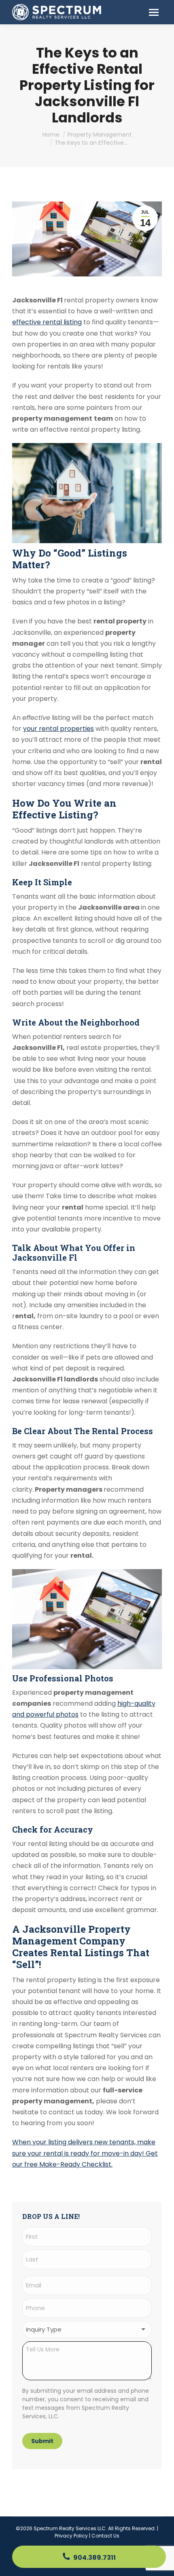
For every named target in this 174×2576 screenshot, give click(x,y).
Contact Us (105, 2536)
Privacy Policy (71, 2536)
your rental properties (58, 729)
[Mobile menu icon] (154, 12)
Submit (42, 2441)
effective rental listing (47, 322)
